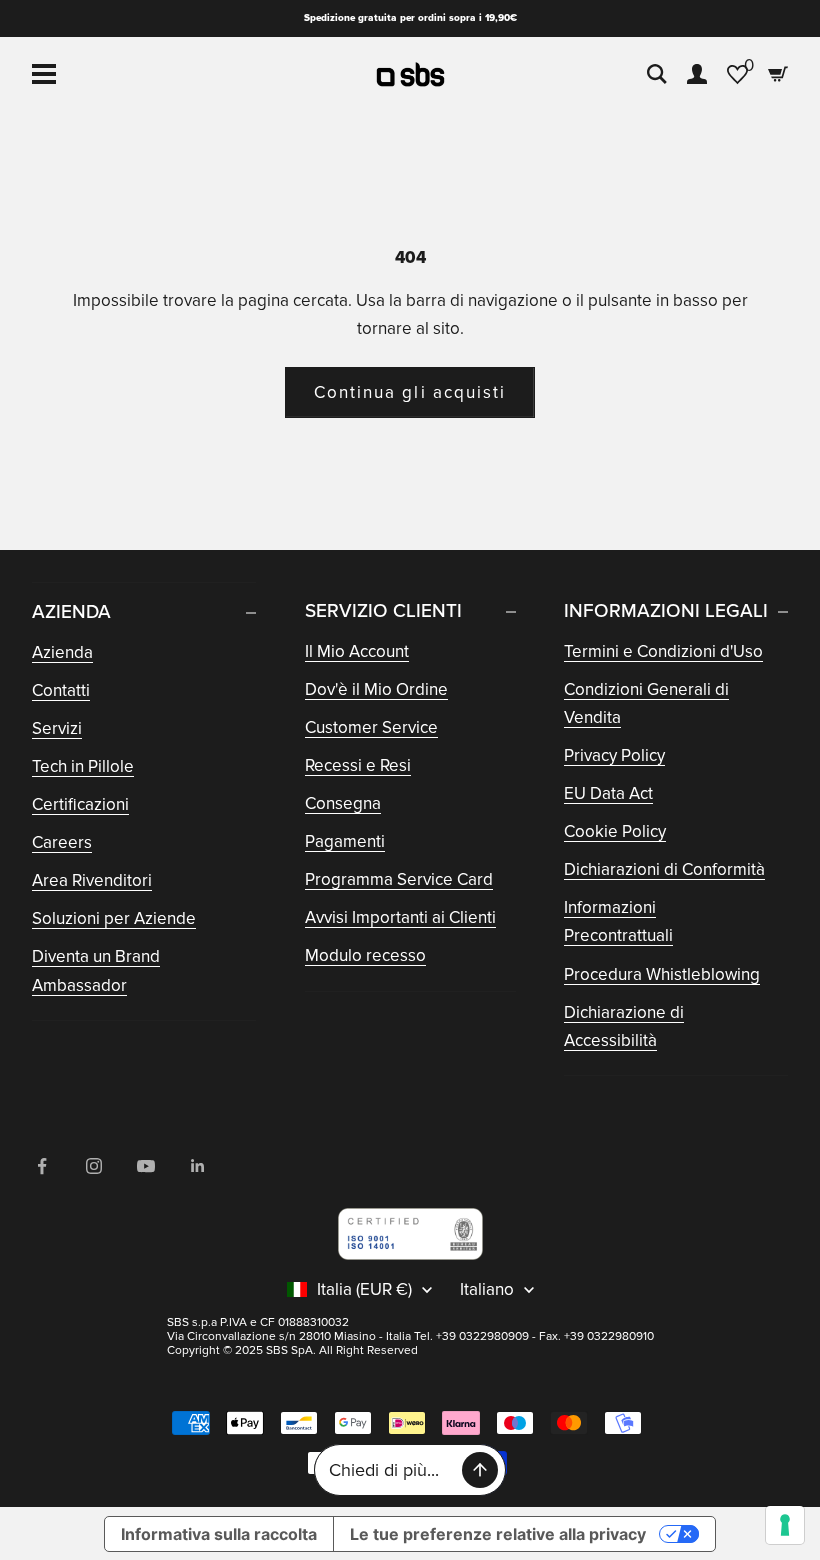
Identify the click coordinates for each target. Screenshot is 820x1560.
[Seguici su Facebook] (42, 1166)
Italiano (487, 1290)
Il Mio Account (357, 651)
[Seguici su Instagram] (94, 1166)
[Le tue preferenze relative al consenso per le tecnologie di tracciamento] (785, 1525)
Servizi (57, 728)
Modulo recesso (365, 955)
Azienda (62, 652)
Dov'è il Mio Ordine (376, 689)
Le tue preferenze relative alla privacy (498, 1534)
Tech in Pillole (83, 766)
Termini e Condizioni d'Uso (663, 651)
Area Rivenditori (92, 880)
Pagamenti (345, 841)
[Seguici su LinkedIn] (198, 1166)
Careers (62, 842)
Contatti (61, 690)
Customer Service (371, 727)
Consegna (343, 803)
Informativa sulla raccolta (219, 1534)
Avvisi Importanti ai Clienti (400, 917)
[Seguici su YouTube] (146, 1166)
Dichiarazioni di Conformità (664, 869)
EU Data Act (608, 793)
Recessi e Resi (358, 765)
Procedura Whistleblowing (662, 974)
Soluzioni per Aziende (114, 918)
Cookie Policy (615, 831)
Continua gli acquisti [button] (410, 392)
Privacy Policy (614, 755)
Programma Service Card (399, 879)
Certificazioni (80, 804)
